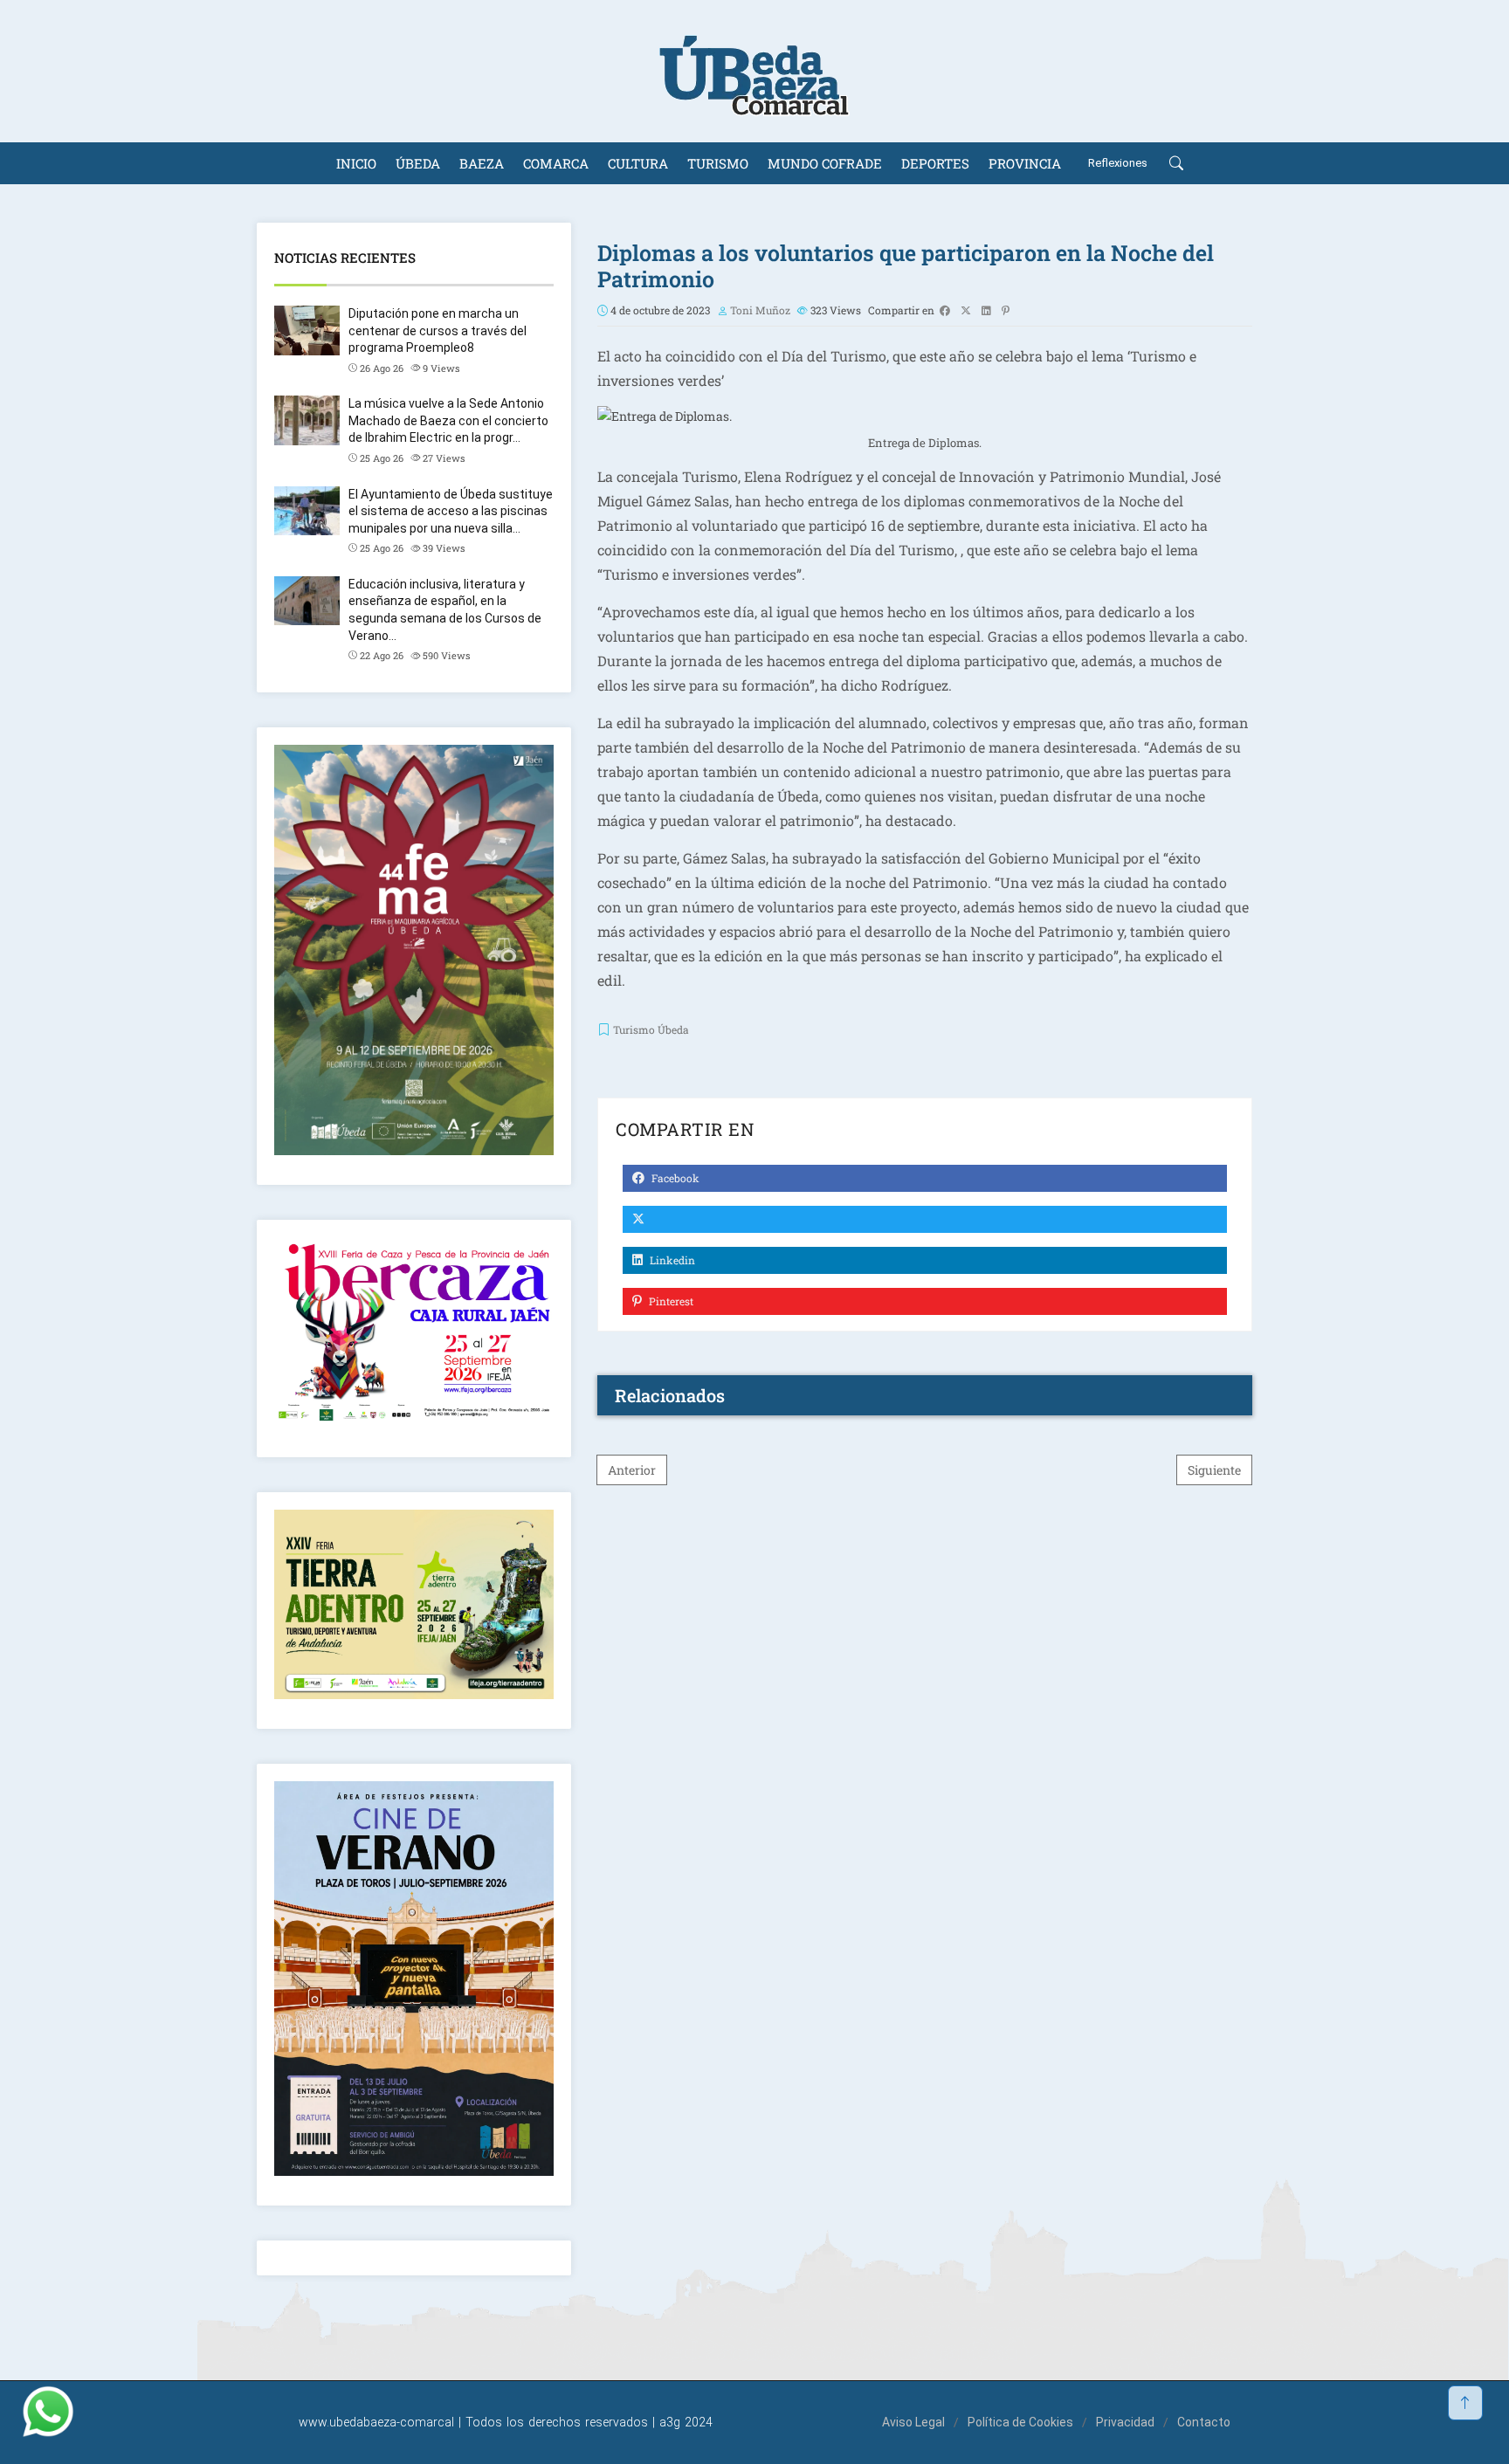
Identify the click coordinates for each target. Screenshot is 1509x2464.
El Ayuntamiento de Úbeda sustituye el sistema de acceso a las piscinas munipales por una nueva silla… (451, 511)
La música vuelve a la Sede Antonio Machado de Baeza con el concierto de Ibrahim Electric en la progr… (448, 420)
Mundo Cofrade (825, 163)
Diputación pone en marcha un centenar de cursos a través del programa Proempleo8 (438, 330)
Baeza (482, 163)
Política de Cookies (1020, 2422)
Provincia (1025, 163)
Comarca (556, 163)
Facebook (674, 1178)
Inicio (356, 163)
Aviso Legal (913, 2422)
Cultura (638, 163)
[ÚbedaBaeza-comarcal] (754, 71)
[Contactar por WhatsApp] (48, 2412)
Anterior (632, 1470)
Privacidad (1125, 2422)
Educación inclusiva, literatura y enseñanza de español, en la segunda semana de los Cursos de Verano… (445, 610)
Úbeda (418, 163)
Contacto (1204, 2422)
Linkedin (671, 1260)
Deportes (935, 163)
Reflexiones (1118, 163)
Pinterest (670, 1301)
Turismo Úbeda (651, 1029)
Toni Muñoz (760, 310)
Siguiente (1214, 1470)
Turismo (718, 163)
